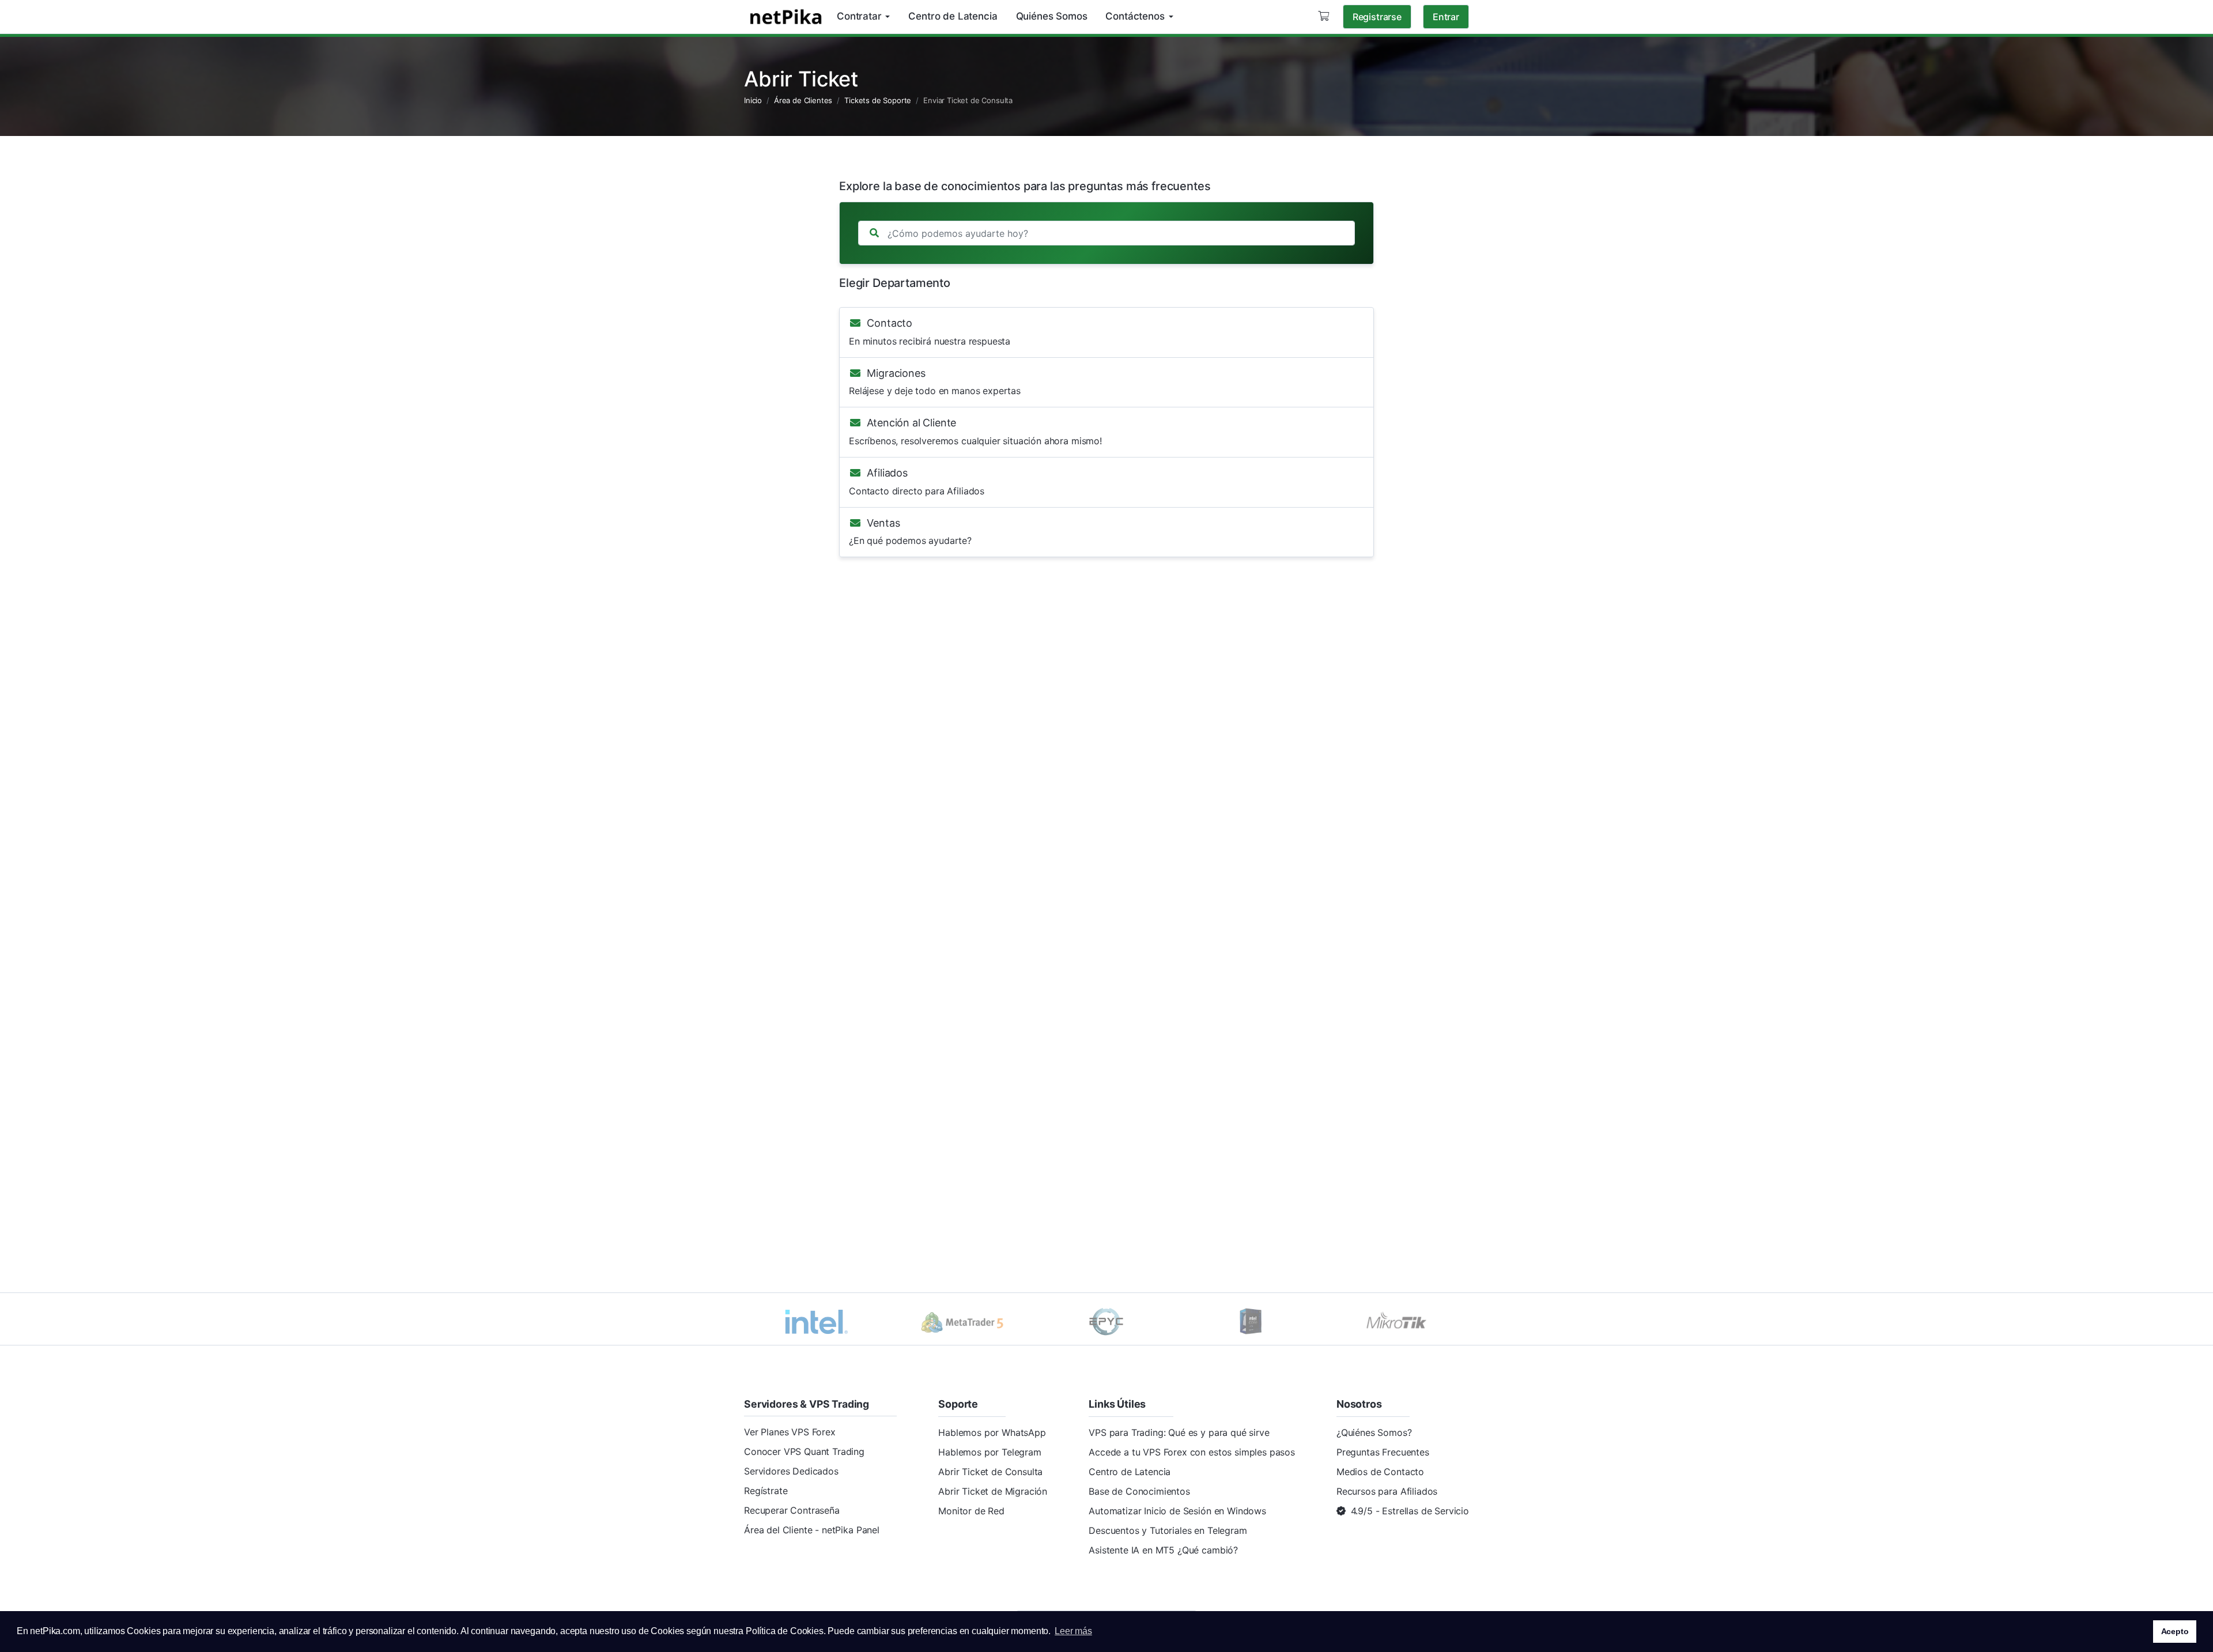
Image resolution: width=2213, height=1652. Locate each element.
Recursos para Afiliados (1387, 1491)
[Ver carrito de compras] (1323, 16)
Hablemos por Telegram (990, 1452)
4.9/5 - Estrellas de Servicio (1410, 1511)
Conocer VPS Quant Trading (804, 1451)
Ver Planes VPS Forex (790, 1432)
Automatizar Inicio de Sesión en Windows (1177, 1511)
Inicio (753, 100)
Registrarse (1377, 17)
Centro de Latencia (1130, 1472)
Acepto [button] (2175, 1631)
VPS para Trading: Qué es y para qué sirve (1179, 1432)
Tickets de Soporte (878, 100)
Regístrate (766, 1491)
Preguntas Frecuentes (1383, 1452)
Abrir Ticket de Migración (993, 1491)
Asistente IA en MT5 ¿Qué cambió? (1163, 1550)
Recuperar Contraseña (792, 1510)
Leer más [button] (1073, 1631)
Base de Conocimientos (1139, 1491)
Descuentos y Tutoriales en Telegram (1168, 1530)
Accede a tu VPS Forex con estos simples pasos (1192, 1452)
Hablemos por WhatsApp (992, 1432)
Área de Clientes (803, 100)
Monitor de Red (971, 1511)
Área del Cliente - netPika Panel (812, 1530)
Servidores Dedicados (791, 1471)
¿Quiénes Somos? (1374, 1432)
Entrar (1446, 17)
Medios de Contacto (1380, 1472)
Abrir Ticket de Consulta (990, 1472)
